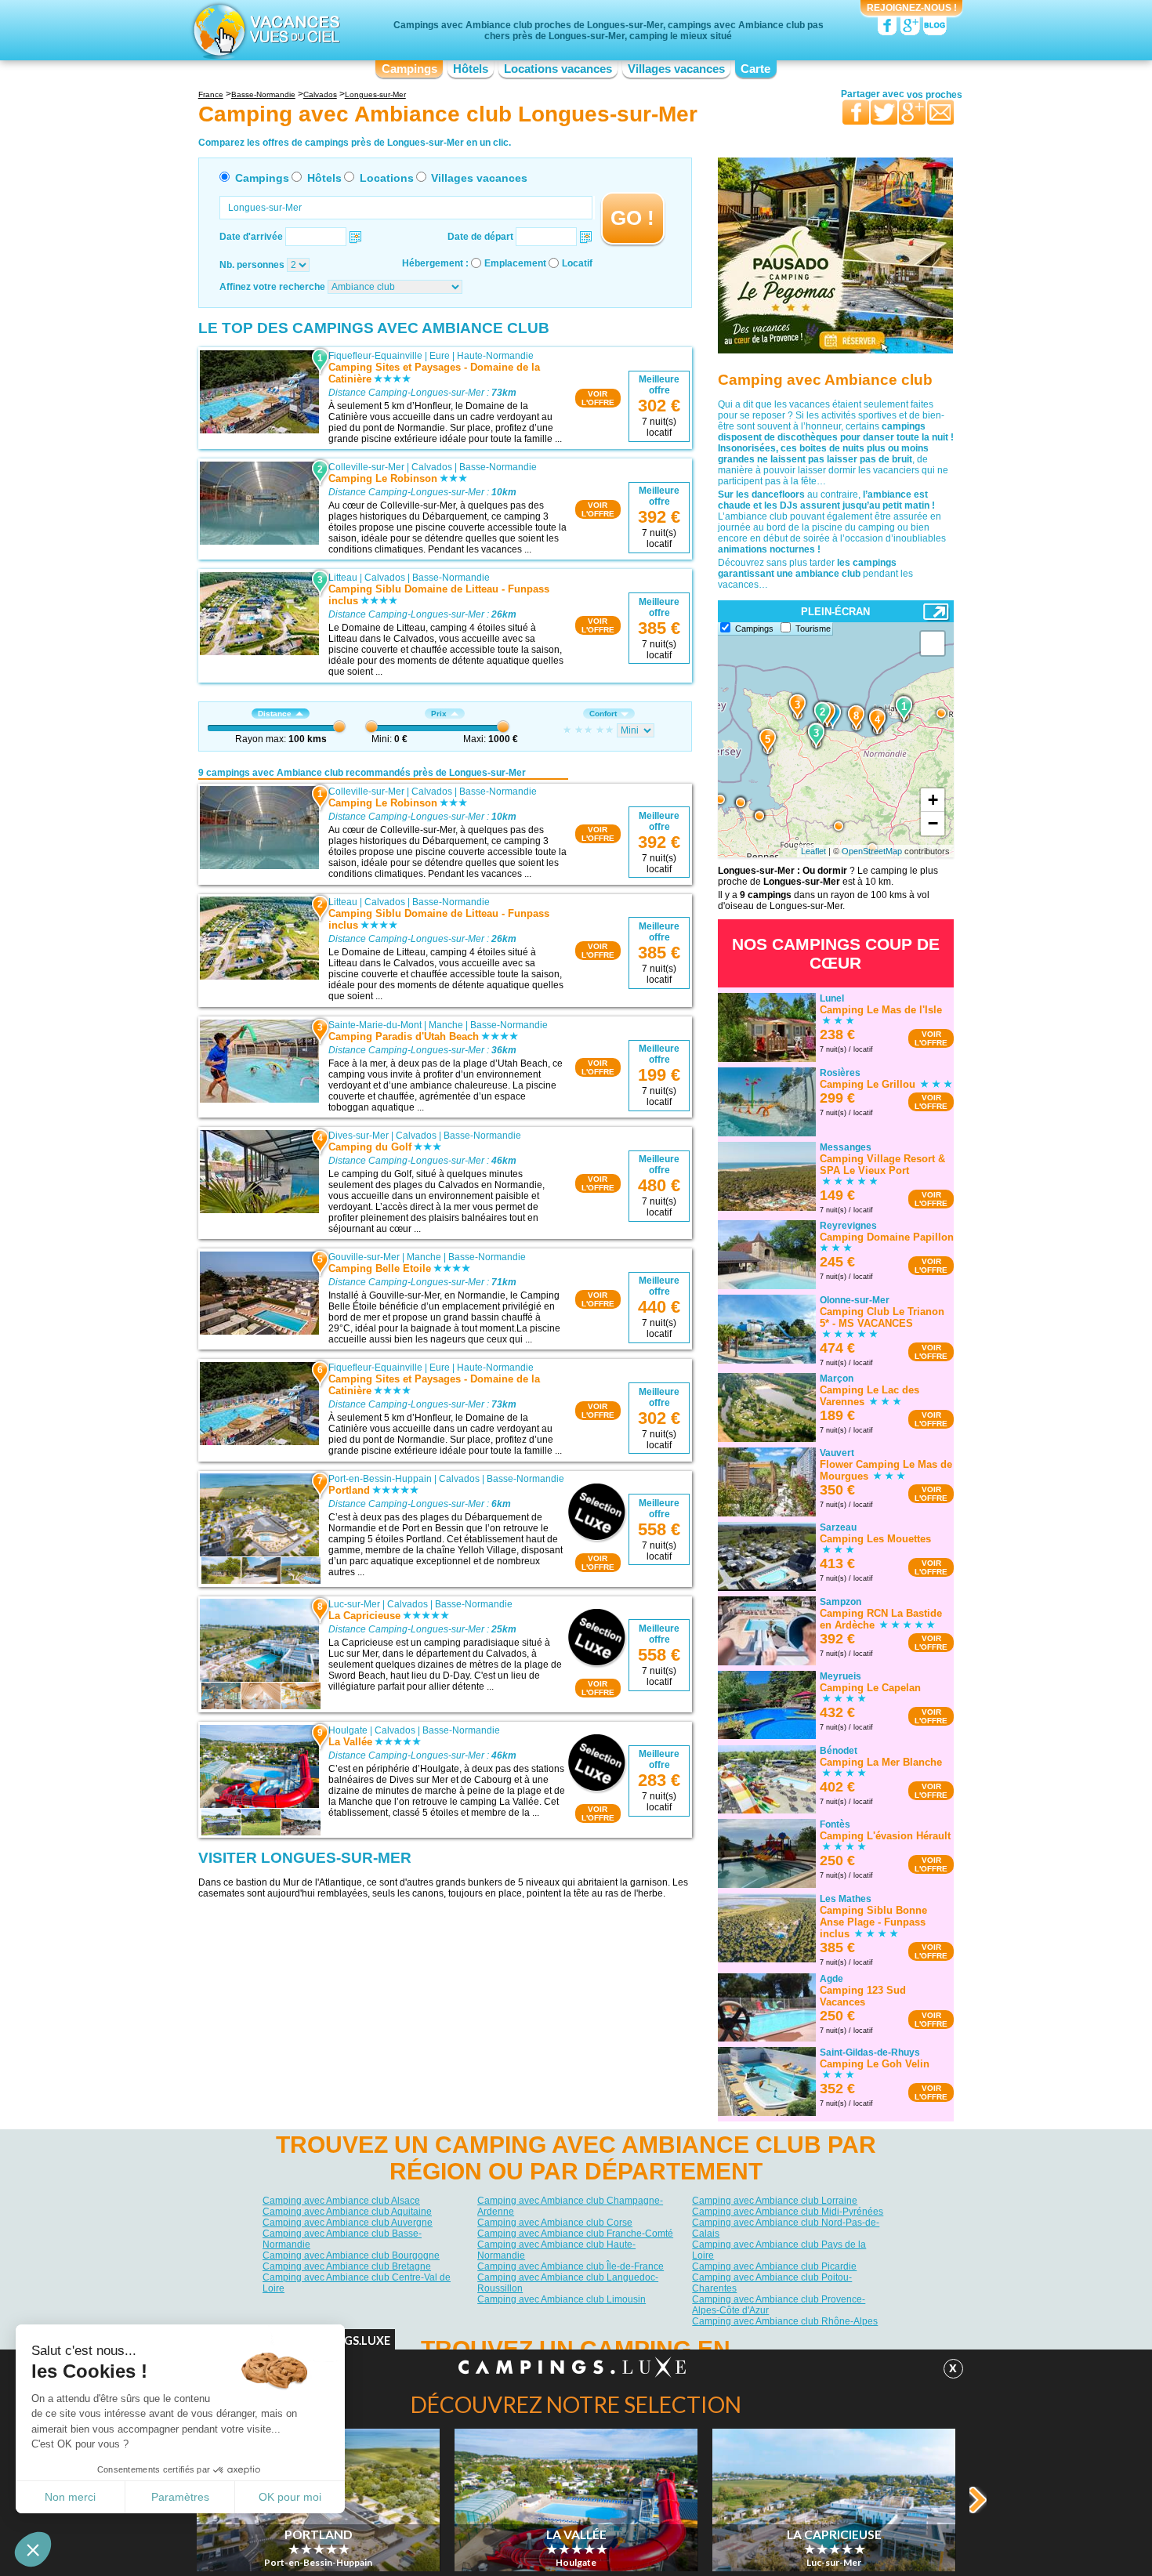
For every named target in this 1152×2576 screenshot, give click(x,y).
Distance (275, 714)
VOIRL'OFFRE (598, 398)
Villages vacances (676, 69)
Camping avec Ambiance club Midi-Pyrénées (788, 2212)
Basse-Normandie (498, 467)
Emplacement (515, 263)
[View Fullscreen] (933, 643)
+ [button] (933, 800)
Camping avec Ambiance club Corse (555, 2223)
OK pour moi (290, 2497)
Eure (440, 356)
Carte (755, 69)
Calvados (432, 467)
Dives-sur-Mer (359, 1136)
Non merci (70, 2497)
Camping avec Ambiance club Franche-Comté (575, 2234)
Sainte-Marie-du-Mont (375, 1025)
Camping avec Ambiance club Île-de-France (571, 2266)
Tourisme (813, 629)
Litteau (343, 578)
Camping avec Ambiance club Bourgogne (351, 2255)
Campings (409, 69)
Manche (446, 1025)
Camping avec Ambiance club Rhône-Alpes (785, 2321)
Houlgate (348, 1730)
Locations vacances (558, 69)
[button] (33, 2549)
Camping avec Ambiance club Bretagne (347, 2266)
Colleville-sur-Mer (366, 467)
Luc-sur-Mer (354, 1604)
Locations (387, 178)
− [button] (933, 823)
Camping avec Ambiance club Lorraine (775, 2201)
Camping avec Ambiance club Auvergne (348, 2223)
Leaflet (813, 851)
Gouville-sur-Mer (364, 1257)
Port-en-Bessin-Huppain (380, 1479)
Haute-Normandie (495, 356)
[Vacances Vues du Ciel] (264, 30)
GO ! (632, 218)
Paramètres (180, 2497)
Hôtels (471, 69)
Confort (603, 714)
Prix (439, 714)
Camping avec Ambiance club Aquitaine (347, 2212)
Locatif (577, 263)
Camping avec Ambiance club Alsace (341, 2201)
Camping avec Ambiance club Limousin (562, 2299)
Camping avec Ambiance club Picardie (774, 2266)
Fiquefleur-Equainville (375, 356)
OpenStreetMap (872, 851)
